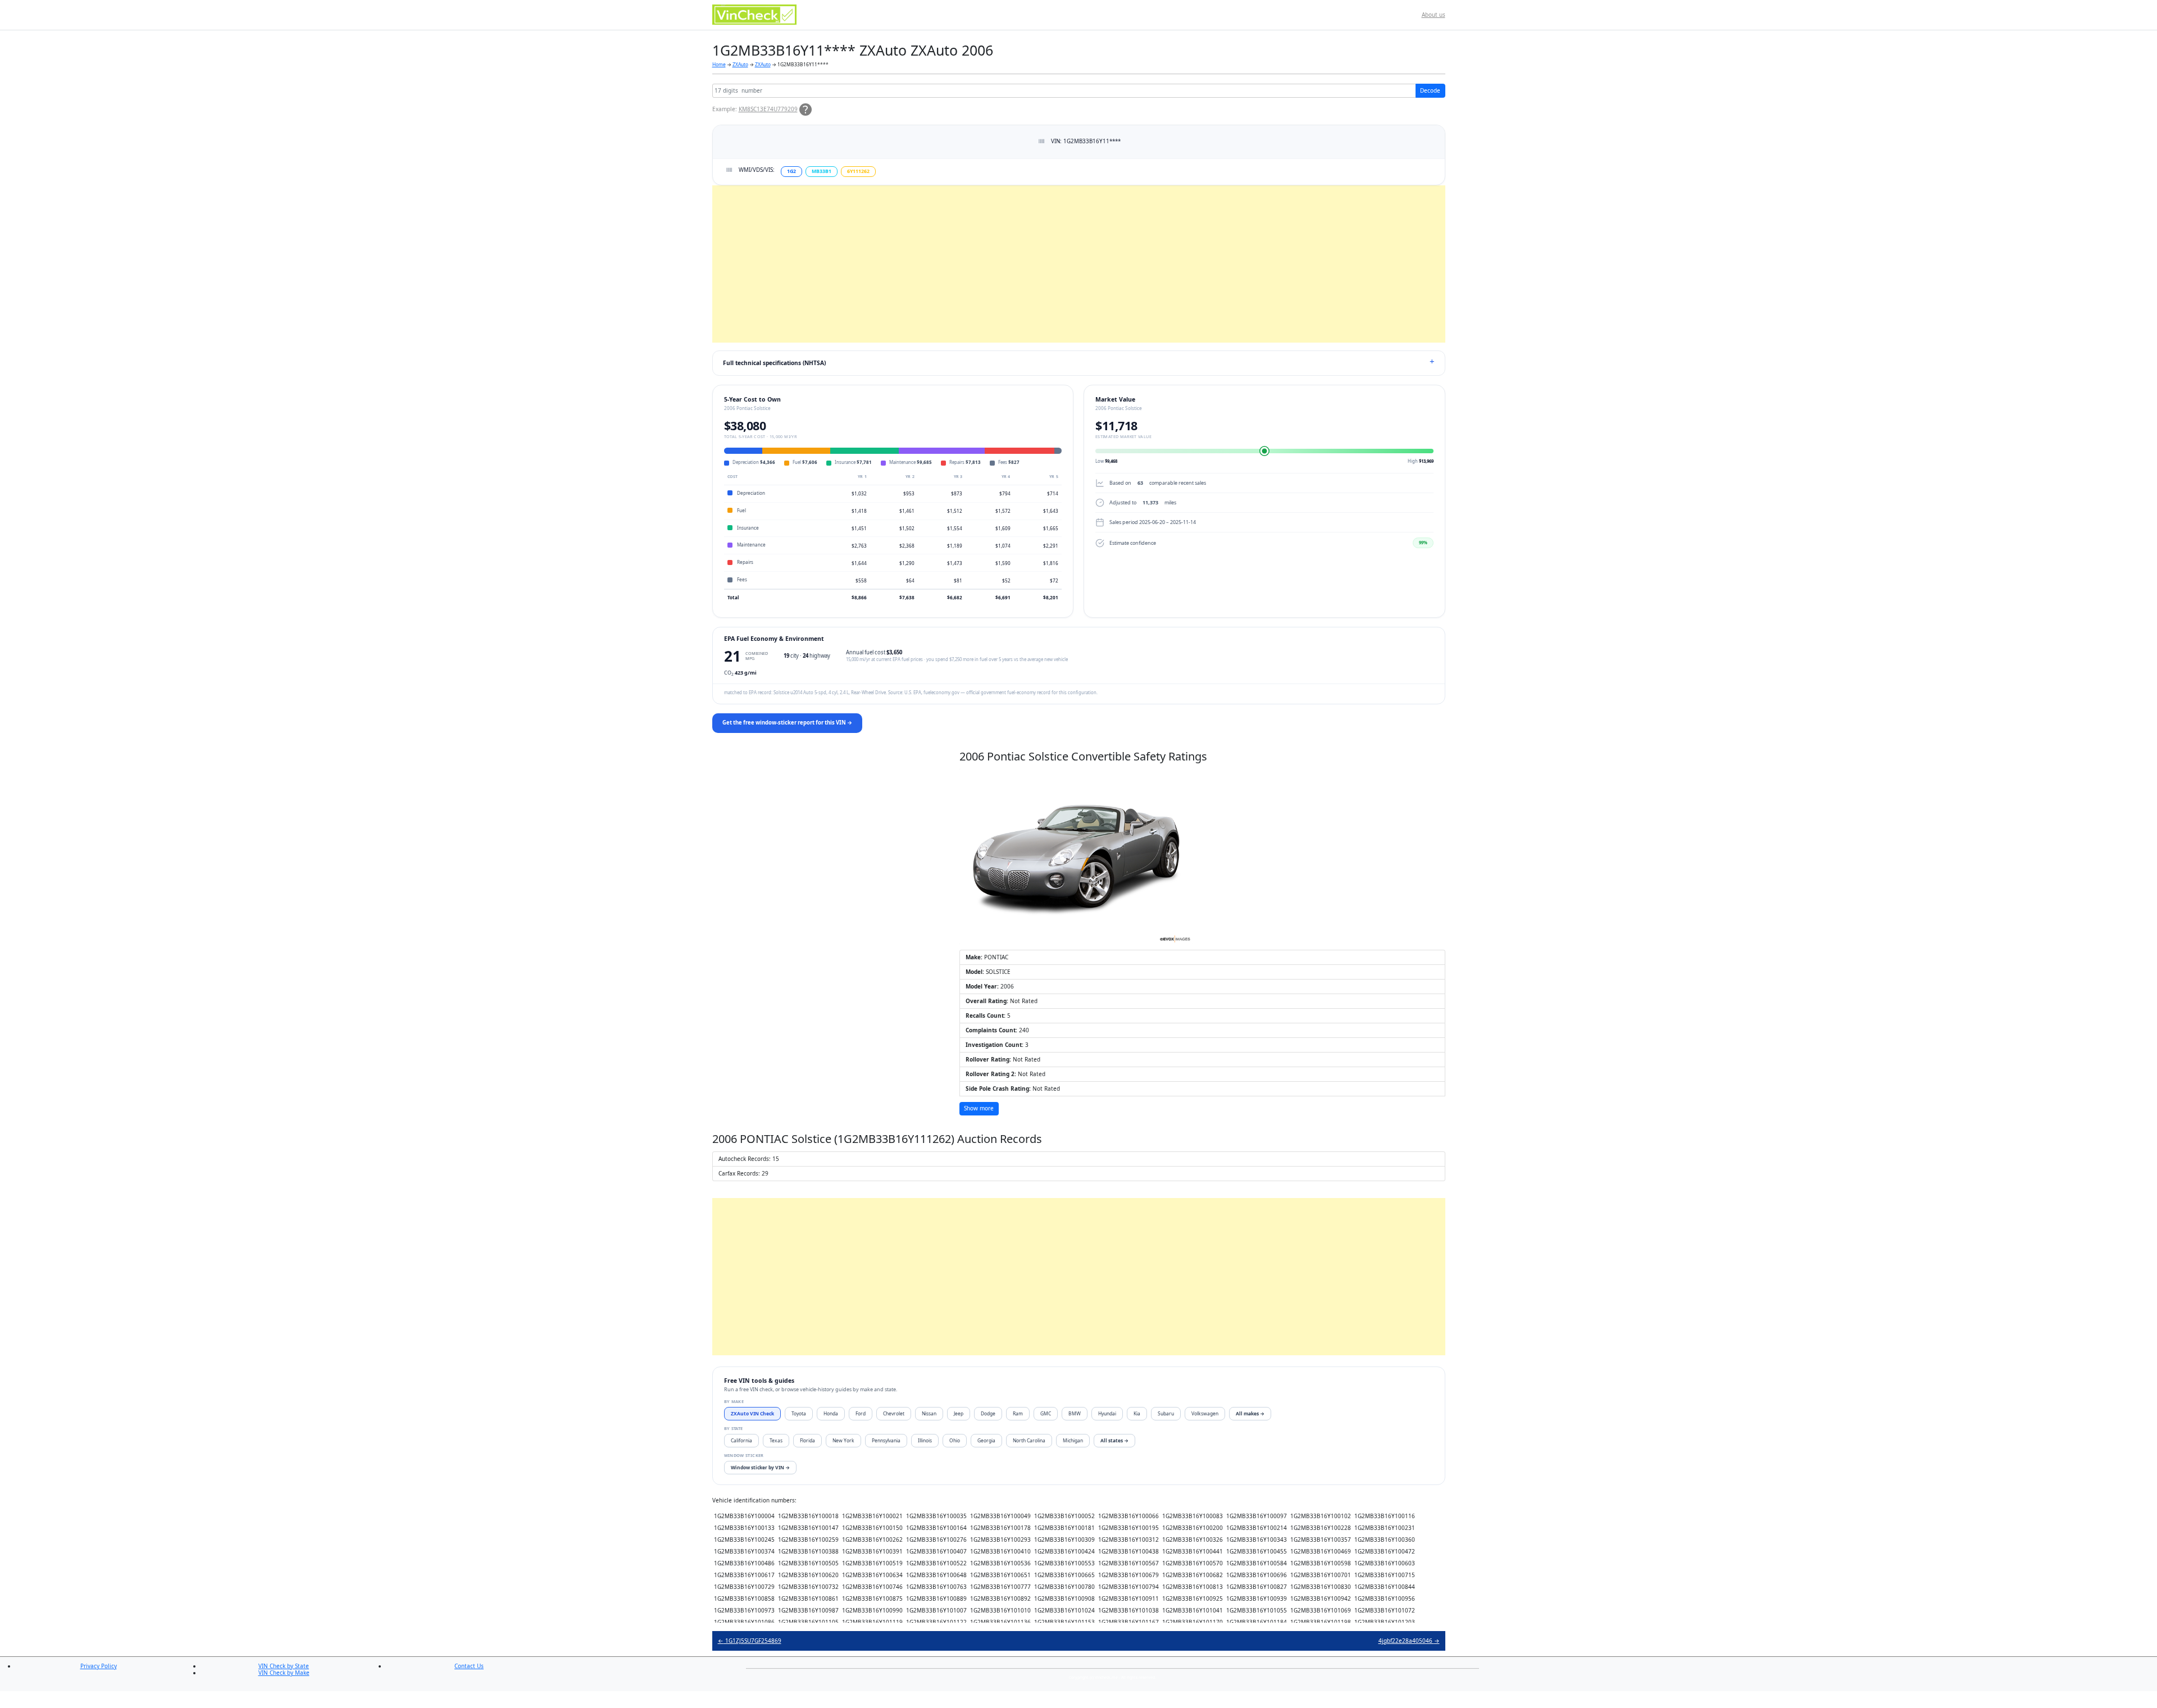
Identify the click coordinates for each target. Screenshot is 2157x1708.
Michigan (1073, 1440)
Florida (807, 1440)
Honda (831, 1413)
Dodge (988, 1413)
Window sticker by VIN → (760, 1467)
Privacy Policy (99, 1666)
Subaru (1166, 1413)
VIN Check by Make (284, 1673)
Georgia (986, 1440)
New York (843, 1440)
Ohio (955, 1440)
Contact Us (469, 1666)
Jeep (959, 1413)
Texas (776, 1440)
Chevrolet (894, 1413)
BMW (1075, 1413)
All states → (1114, 1440)
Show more (979, 1108)
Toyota (799, 1413)
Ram (1018, 1413)
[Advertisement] (1049, 264)
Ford (861, 1413)
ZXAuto (740, 64)
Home (719, 64)
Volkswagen (1205, 1413)
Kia (1137, 1413)
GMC (1046, 1413)
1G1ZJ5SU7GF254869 (750, 1641)
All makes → (1250, 1413)
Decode (1430, 90)
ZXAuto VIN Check (752, 1413)
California (741, 1440)
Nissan (929, 1413)
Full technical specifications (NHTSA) (774, 363)
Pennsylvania (886, 1440)
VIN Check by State (284, 1666)
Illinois (925, 1440)
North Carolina (1029, 1440)
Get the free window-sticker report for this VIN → (787, 723)
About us (1434, 15)
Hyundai (1107, 1413)
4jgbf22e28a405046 (1409, 1641)
